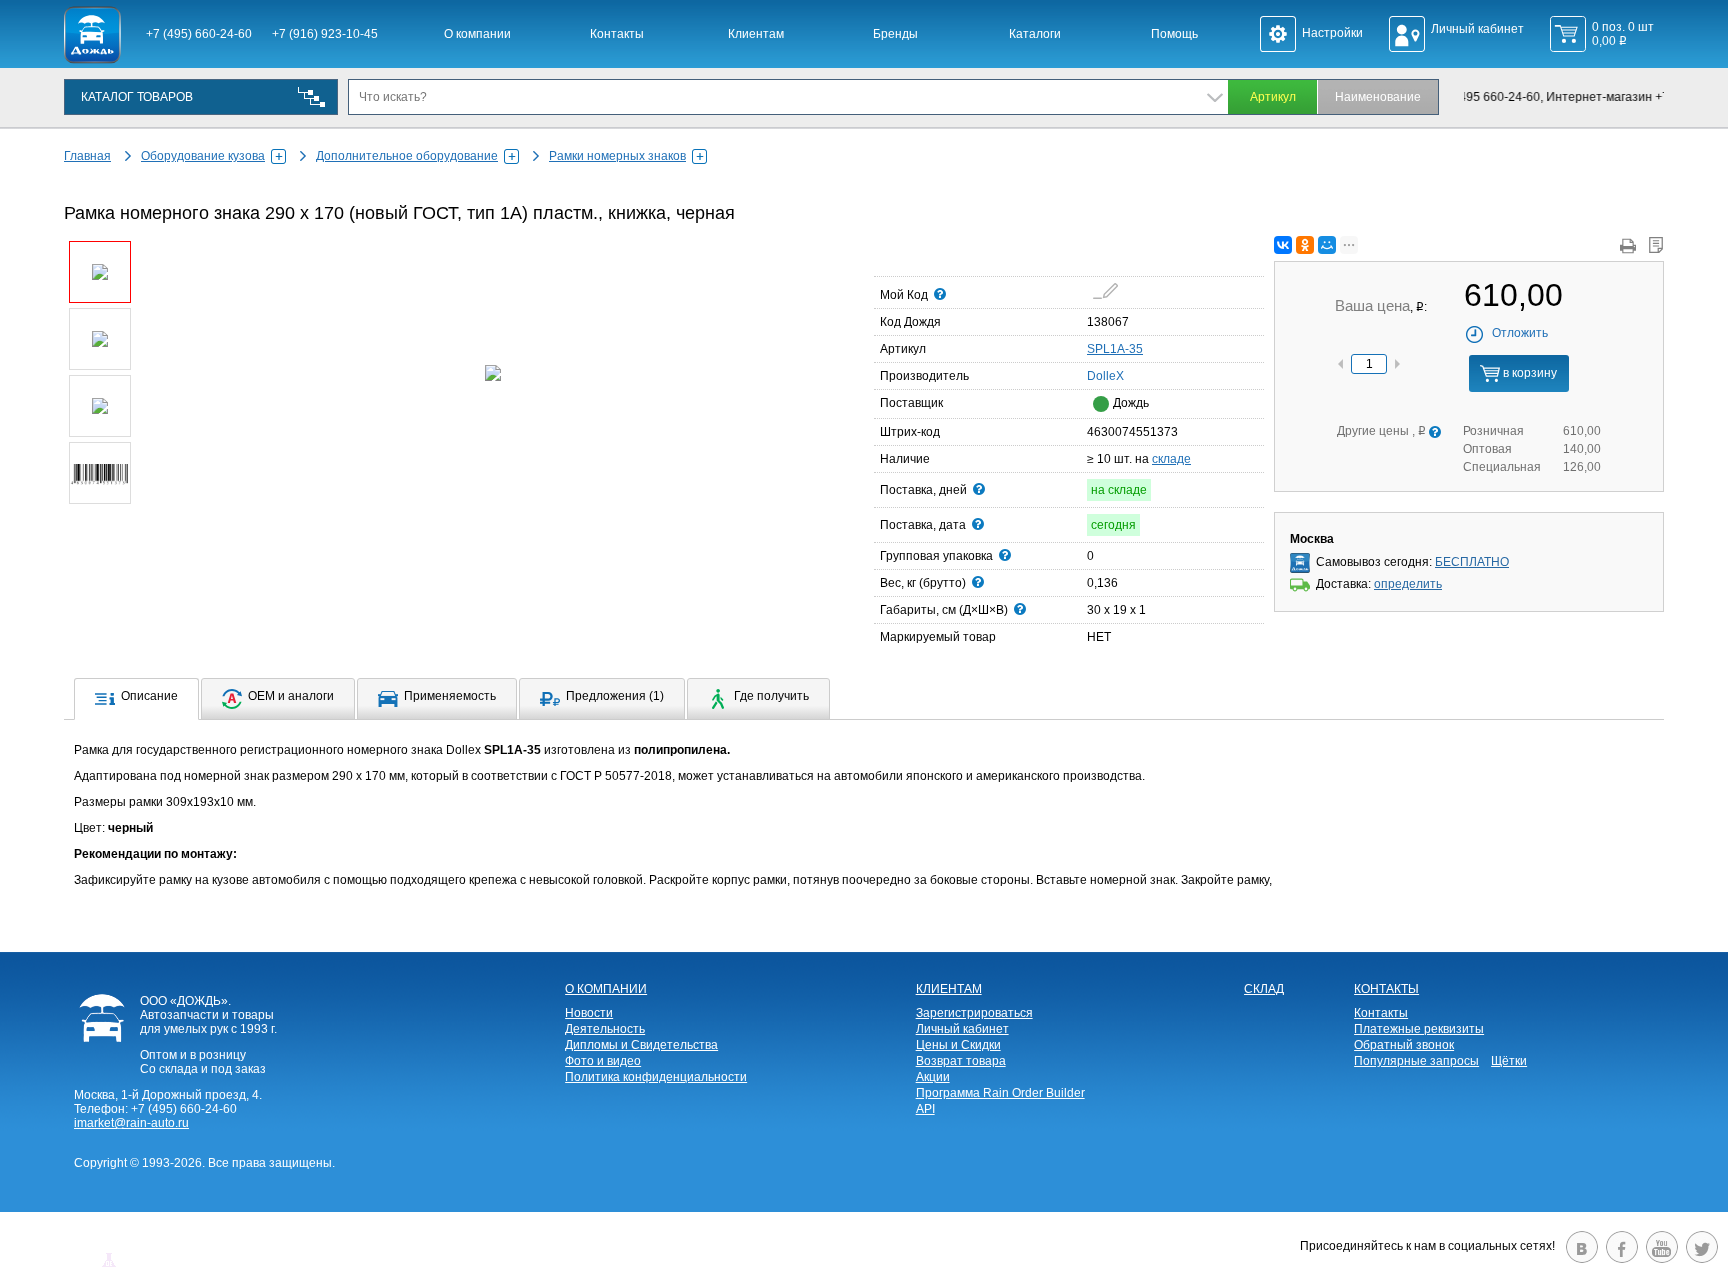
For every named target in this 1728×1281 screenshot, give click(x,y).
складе (1171, 459)
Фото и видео (603, 1061)
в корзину (1528, 373)
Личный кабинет (962, 1029)
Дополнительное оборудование (407, 156)
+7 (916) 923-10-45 (325, 34)
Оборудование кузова (203, 156)
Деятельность (605, 1029)
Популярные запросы (1416, 1061)
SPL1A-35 (1115, 349)
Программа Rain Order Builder (1000, 1093)
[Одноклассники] (1305, 245)
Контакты (617, 34)
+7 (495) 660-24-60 (199, 34)
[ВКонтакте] (1283, 245)
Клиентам (756, 34)
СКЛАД (1264, 989)
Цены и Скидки (958, 1045)
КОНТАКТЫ (1386, 989)
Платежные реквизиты (1419, 1029)
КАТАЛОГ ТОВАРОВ (137, 97)
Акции (933, 1077)
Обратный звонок (1404, 1045)
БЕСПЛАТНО (1472, 562)
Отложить (1520, 333)
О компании (477, 34)
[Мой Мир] (1327, 245)
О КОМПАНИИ (606, 989)
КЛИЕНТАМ (949, 989)
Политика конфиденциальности (656, 1077)
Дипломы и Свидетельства (641, 1045)
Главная (87, 156)
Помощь (1174, 34)
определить (1408, 584)
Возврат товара (961, 1061)
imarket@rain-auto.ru (131, 1123)
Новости (589, 1013)
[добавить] (1105, 291)
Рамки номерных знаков (617, 156)
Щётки (1509, 1061)
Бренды (895, 34)
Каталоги (1035, 34)
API (925, 1109)
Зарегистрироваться (974, 1013)
